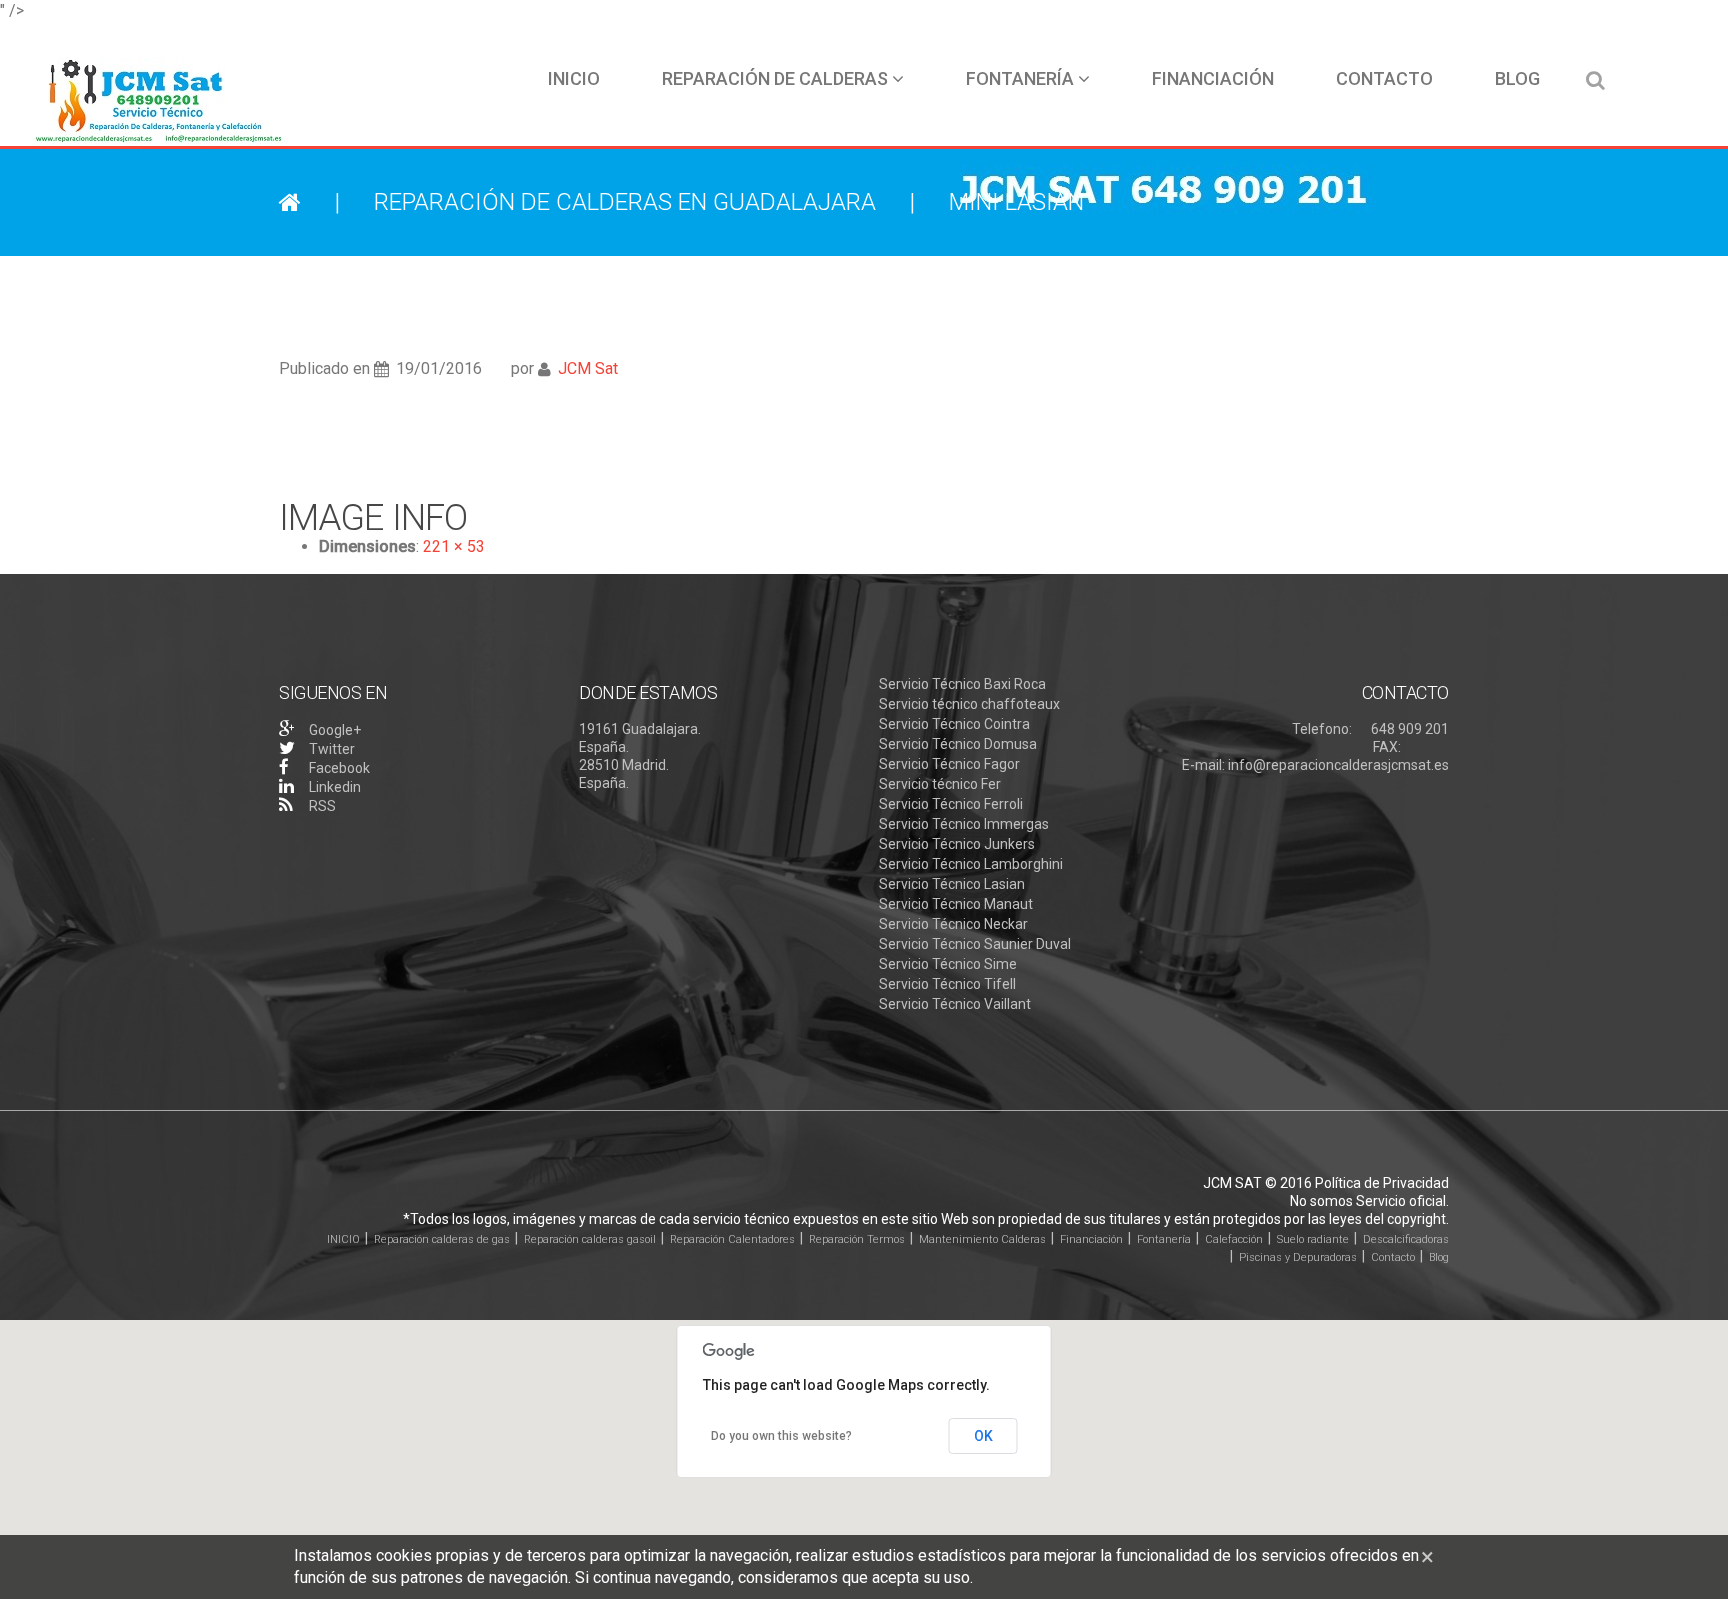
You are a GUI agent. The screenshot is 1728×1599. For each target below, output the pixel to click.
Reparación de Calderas (775, 78)
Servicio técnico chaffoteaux (969, 704)
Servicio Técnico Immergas (964, 824)
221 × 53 (454, 546)
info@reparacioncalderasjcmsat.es (1338, 765)
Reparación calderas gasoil (590, 1239)
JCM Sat (588, 368)
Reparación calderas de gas (442, 1239)
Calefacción (1234, 1239)
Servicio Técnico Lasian (952, 884)
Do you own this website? (781, 1436)
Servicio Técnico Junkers (957, 844)
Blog (1517, 78)
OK (983, 1436)
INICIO (343, 1239)
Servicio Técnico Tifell (947, 984)
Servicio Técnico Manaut (956, 904)
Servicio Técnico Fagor (949, 764)
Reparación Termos (857, 1239)
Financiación (1213, 78)
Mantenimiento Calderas (982, 1239)
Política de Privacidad (1382, 1183)
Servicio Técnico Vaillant (955, 1004)
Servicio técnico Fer (940, 784)
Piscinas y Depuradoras (1298, 1257)
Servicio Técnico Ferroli (951, 804)
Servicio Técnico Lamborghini (971, 864)
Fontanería (1020, 78)
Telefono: (1322, 729)
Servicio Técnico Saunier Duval (975, 944)
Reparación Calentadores (732, 1239)
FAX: (1387, 747)
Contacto (1384, 78)
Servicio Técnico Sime (948, 964)
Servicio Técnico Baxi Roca (962, 684)
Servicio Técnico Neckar (953, 924)
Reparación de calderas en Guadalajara (625, 202)
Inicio (574, 78)
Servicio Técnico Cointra (954, 724)
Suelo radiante (1313, 1239)
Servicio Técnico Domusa (958, 744)
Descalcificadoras (1406, 1239)
